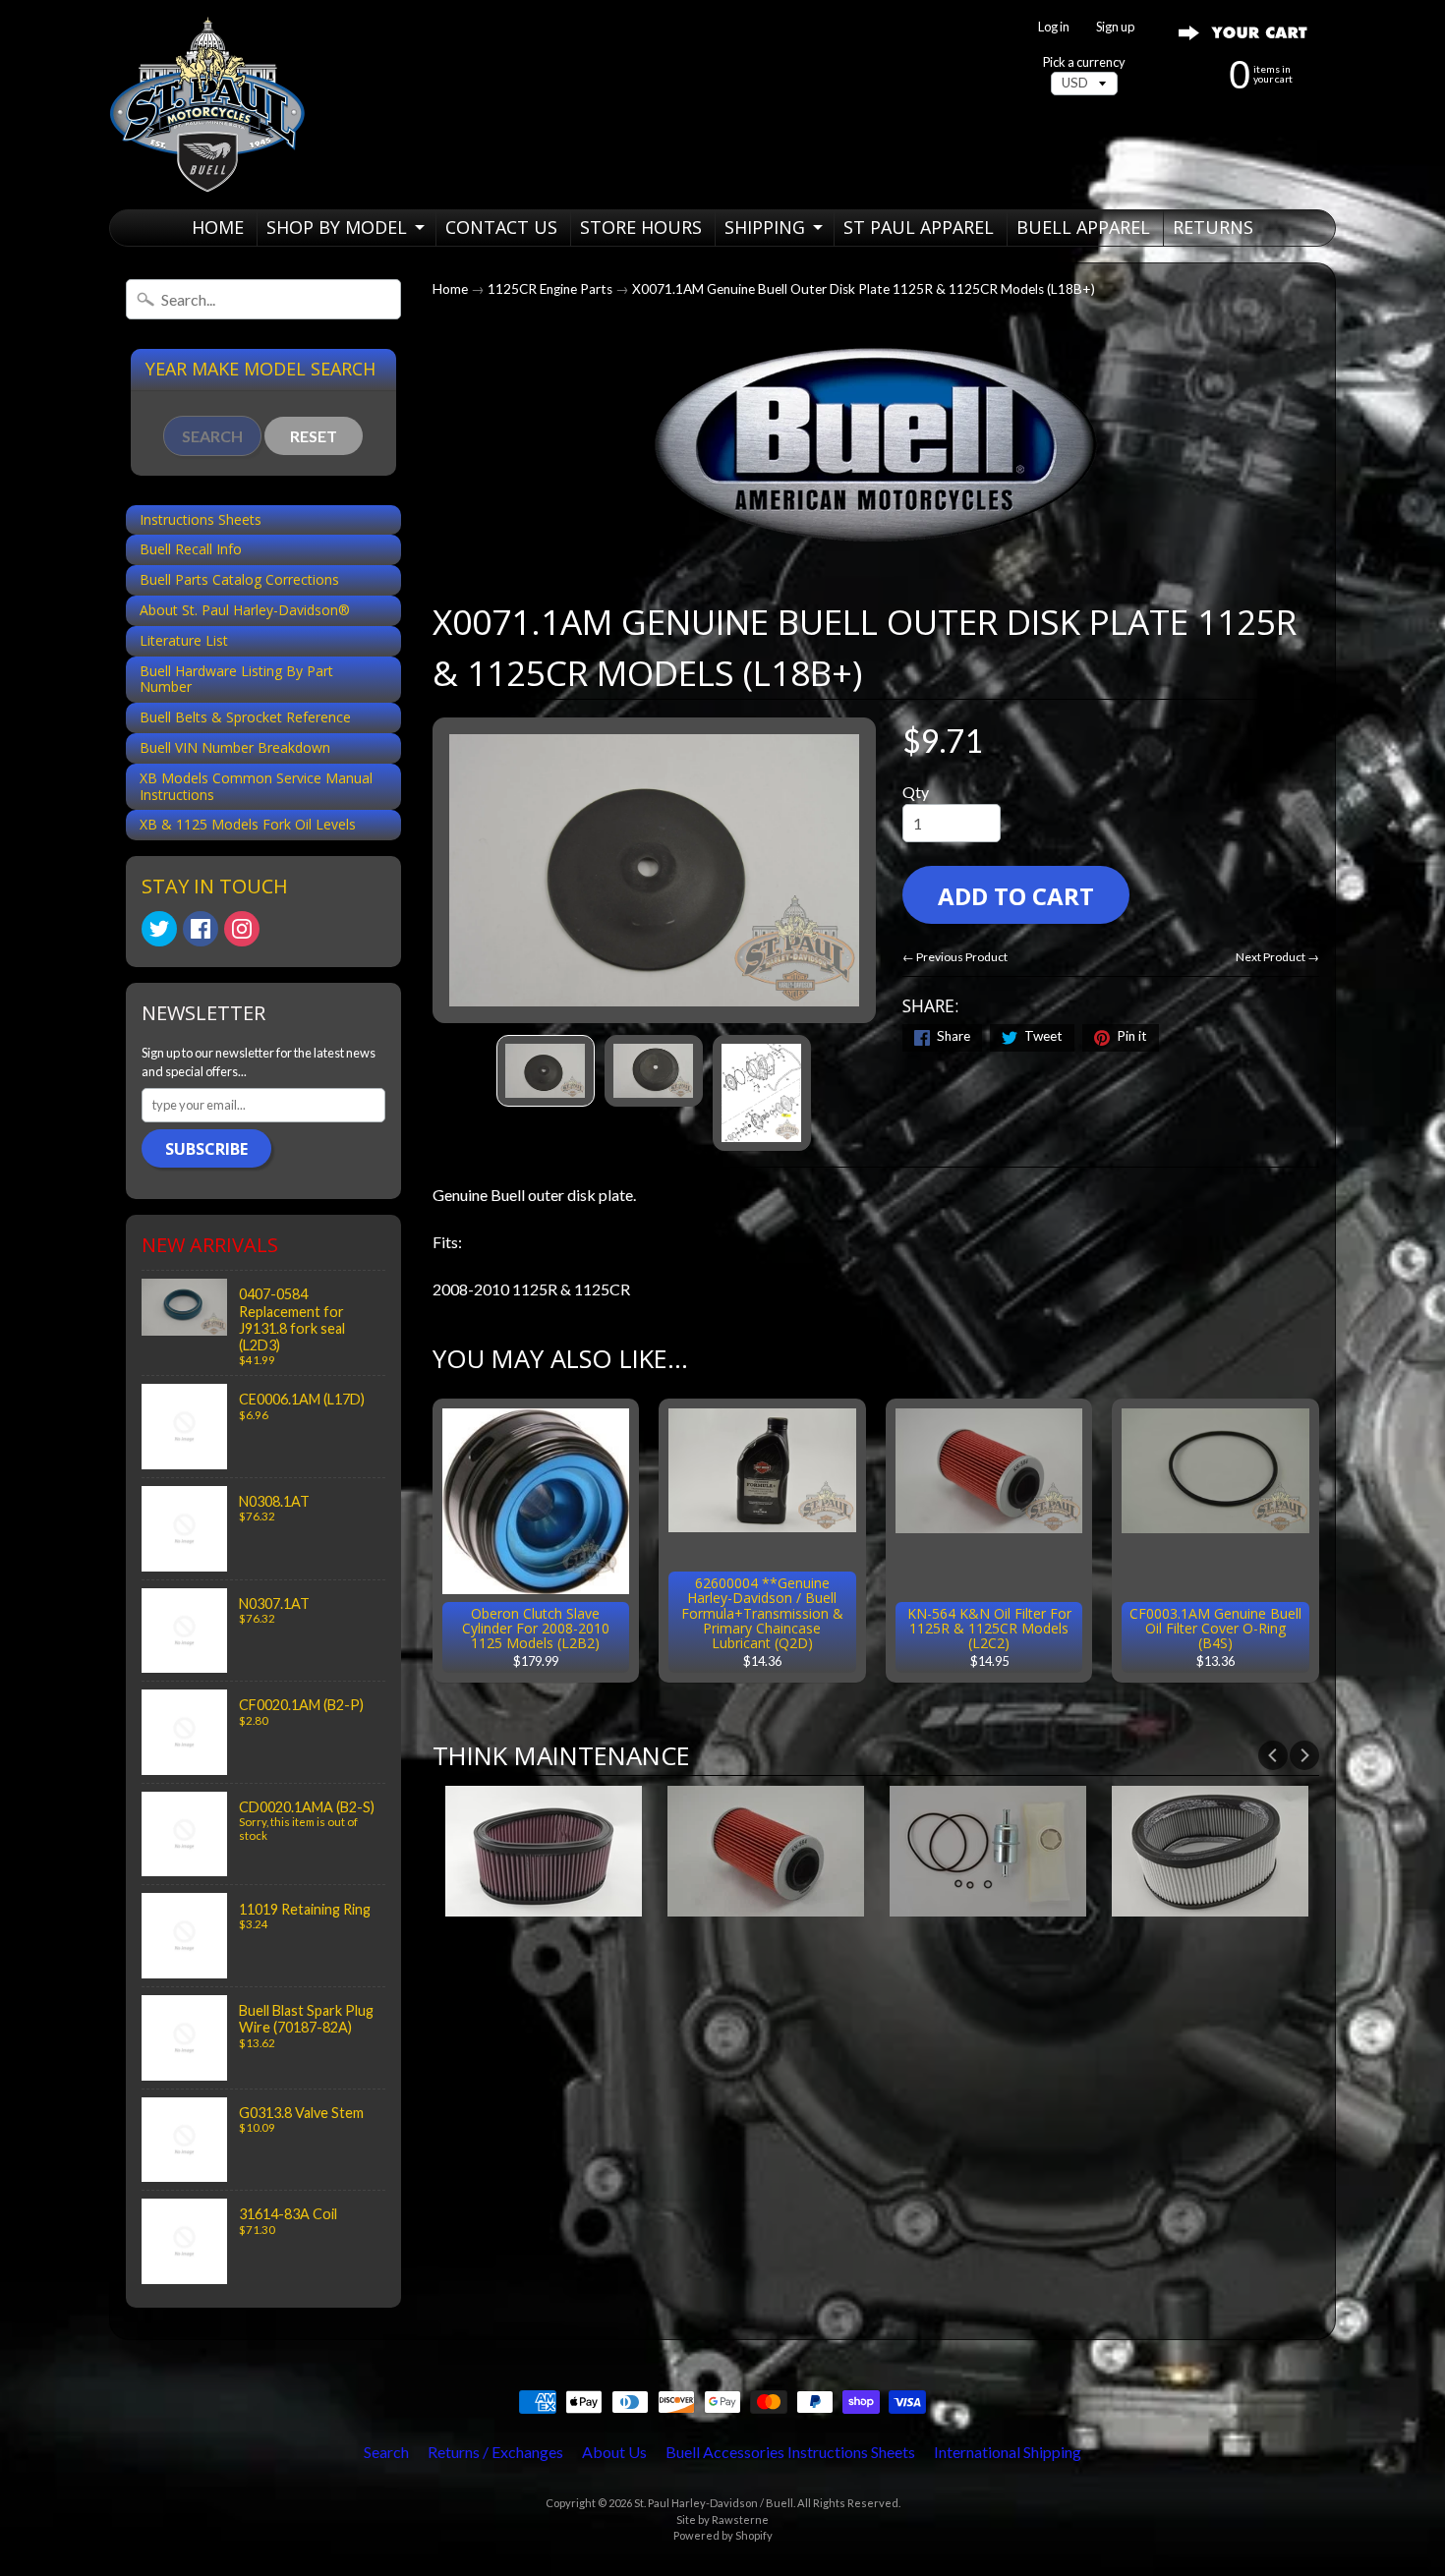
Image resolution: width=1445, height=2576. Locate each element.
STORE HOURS (641, 227)
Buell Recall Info (191, 549)
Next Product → (1277, 957)
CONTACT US (501, 227)
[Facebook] (201, 929)
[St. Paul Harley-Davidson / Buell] (207, 105)
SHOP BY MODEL (337, 227)
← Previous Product (955, 957)
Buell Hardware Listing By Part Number (236, 679)
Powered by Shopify (723, 2535)
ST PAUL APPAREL (919, 227)
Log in (1054, 27)
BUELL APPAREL (1083, 227)
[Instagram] (242, 929)
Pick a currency (1084, 62)
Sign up (1115, 27)
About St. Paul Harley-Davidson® (245, 610)
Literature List (184, 640)
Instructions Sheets (201, 519)
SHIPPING (765, 227)
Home (450, 289)
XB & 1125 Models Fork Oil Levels (248, 824)
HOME (218, 227)
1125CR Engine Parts (550, 289)
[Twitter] (159, 929)
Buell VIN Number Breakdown (235, 747)
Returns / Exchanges (495, 2452)
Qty (916, 792)
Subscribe (206, 1149)
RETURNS (1213, 227)
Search (386, 2452)
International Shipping (1008, 2452)
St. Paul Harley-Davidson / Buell (714, 2503)
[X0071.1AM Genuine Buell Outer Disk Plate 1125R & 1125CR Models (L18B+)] (546, 1070)
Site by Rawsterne (722, 2519)
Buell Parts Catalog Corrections (239, 579)
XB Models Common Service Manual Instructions (256, 786)
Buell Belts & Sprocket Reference (245, 717)
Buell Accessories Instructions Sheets (790, 2452)
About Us (614, 2452)
